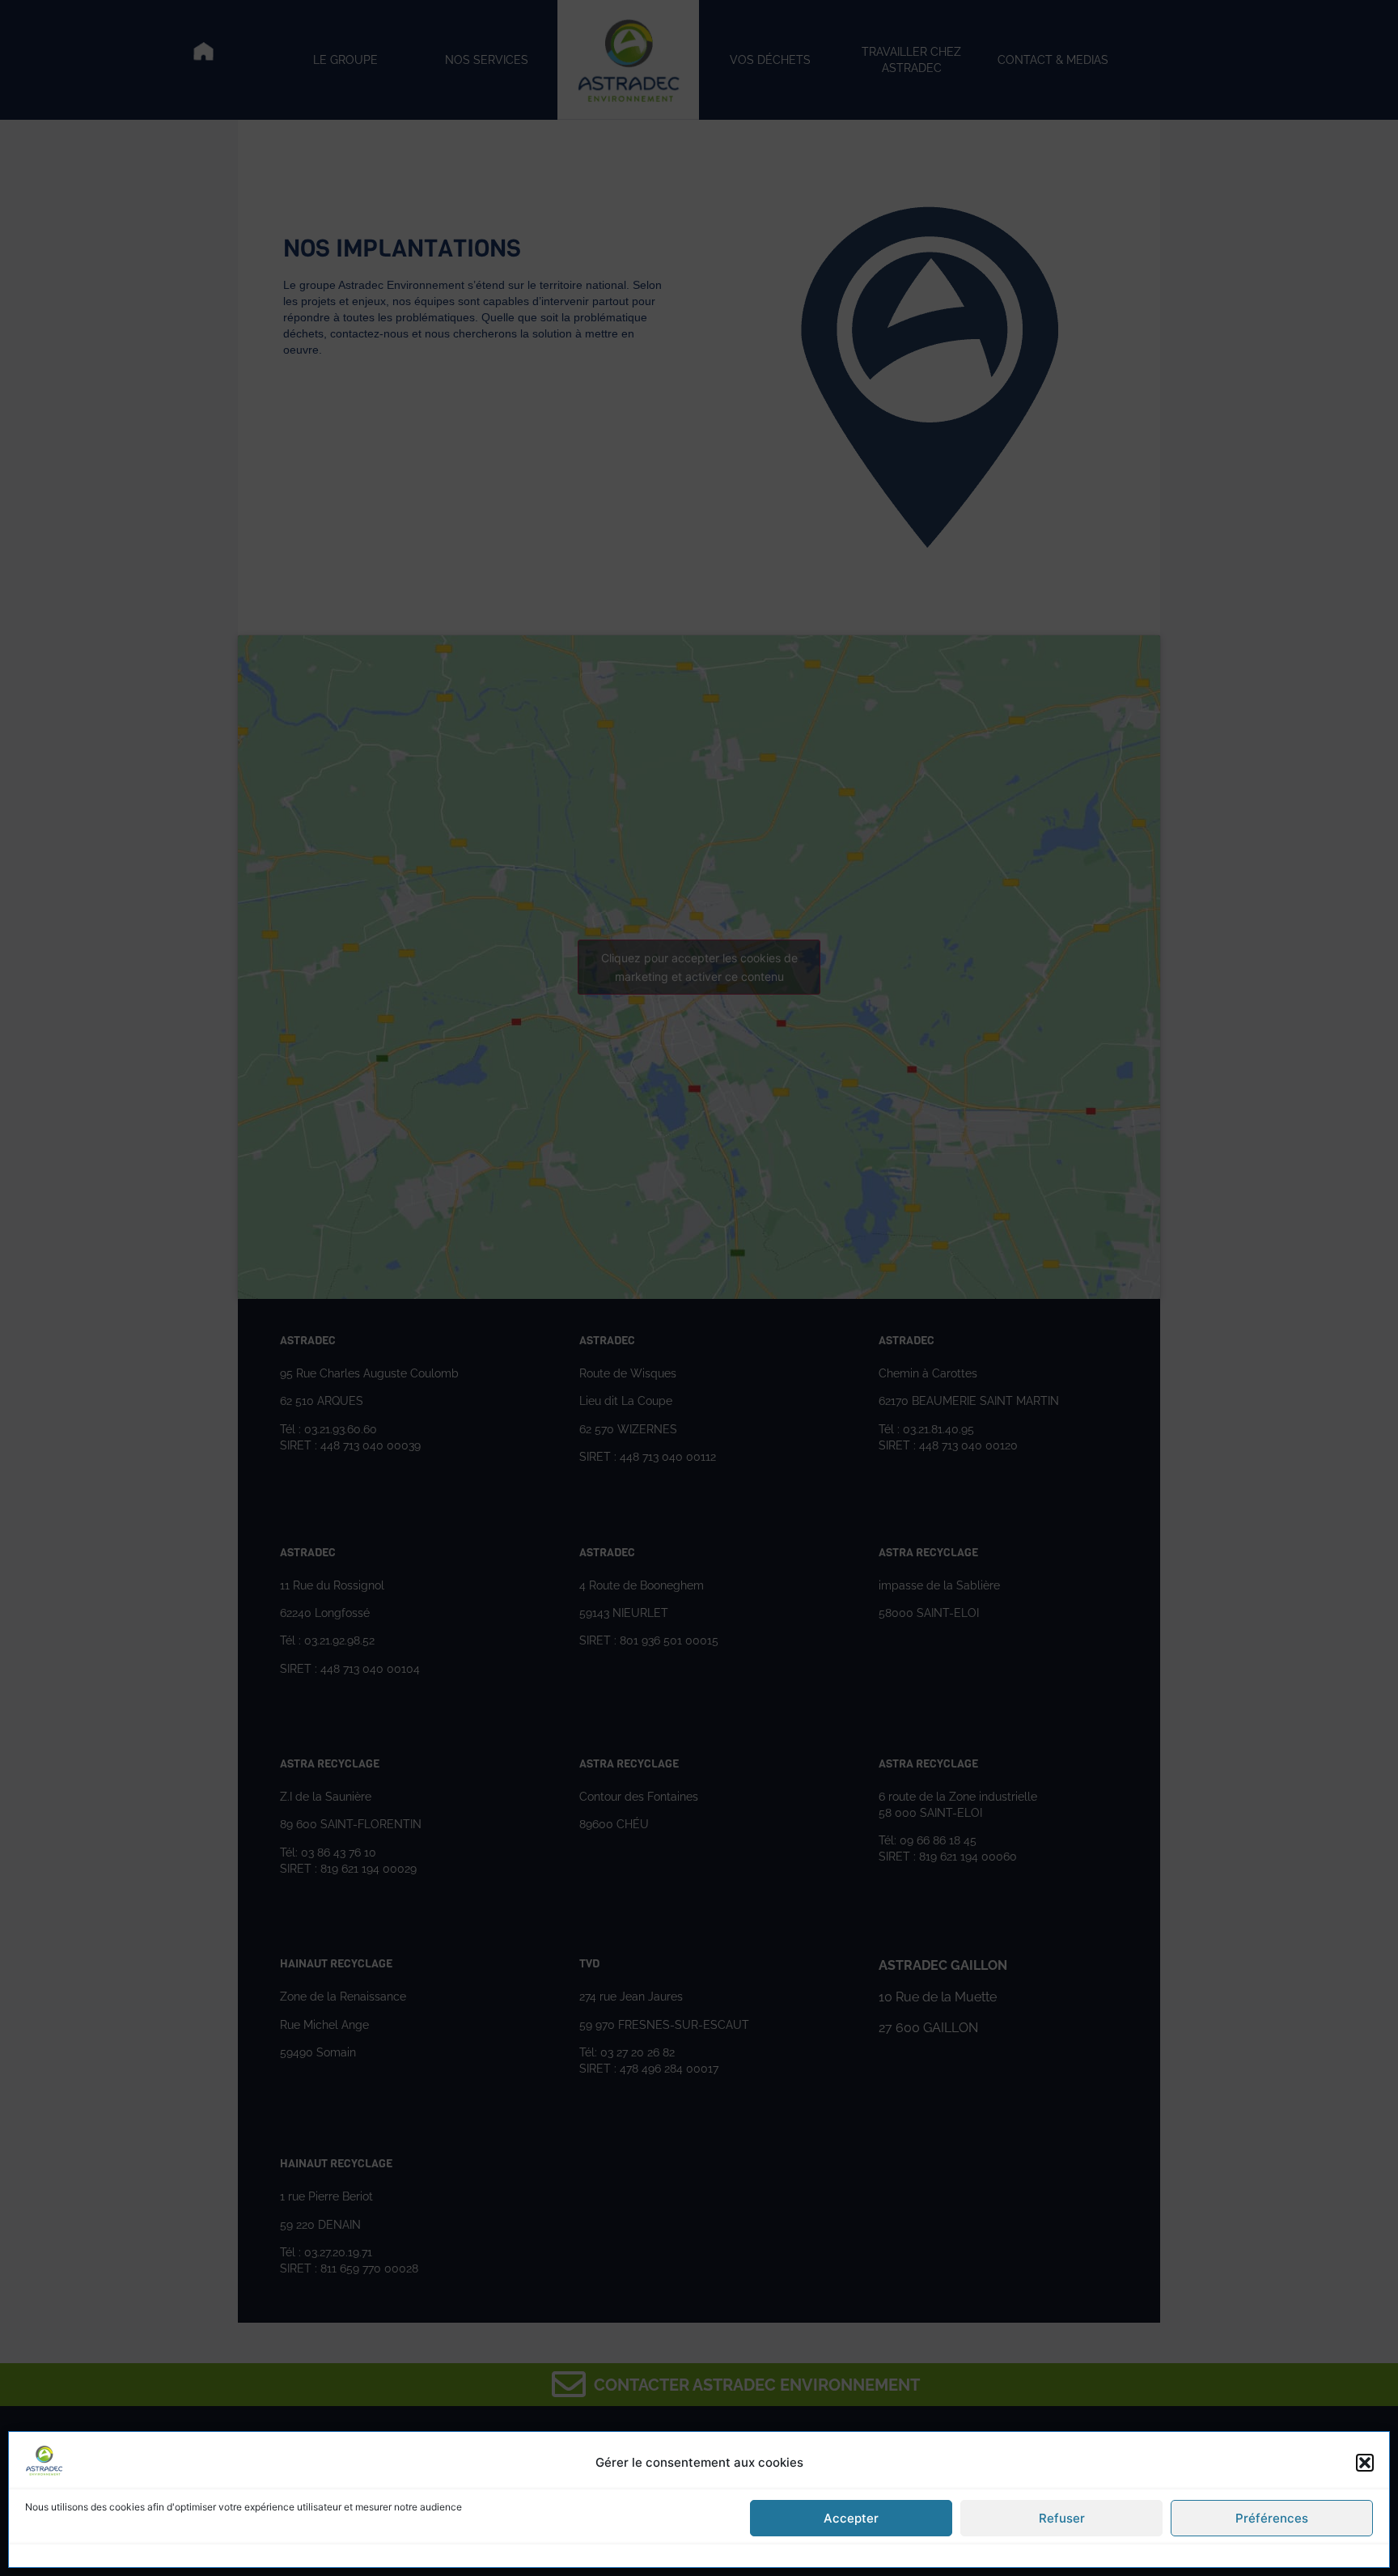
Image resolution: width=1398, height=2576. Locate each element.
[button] (1365, 2463)
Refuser (1062, 2518)
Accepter (851, 2518)
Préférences (1272, 2518)
